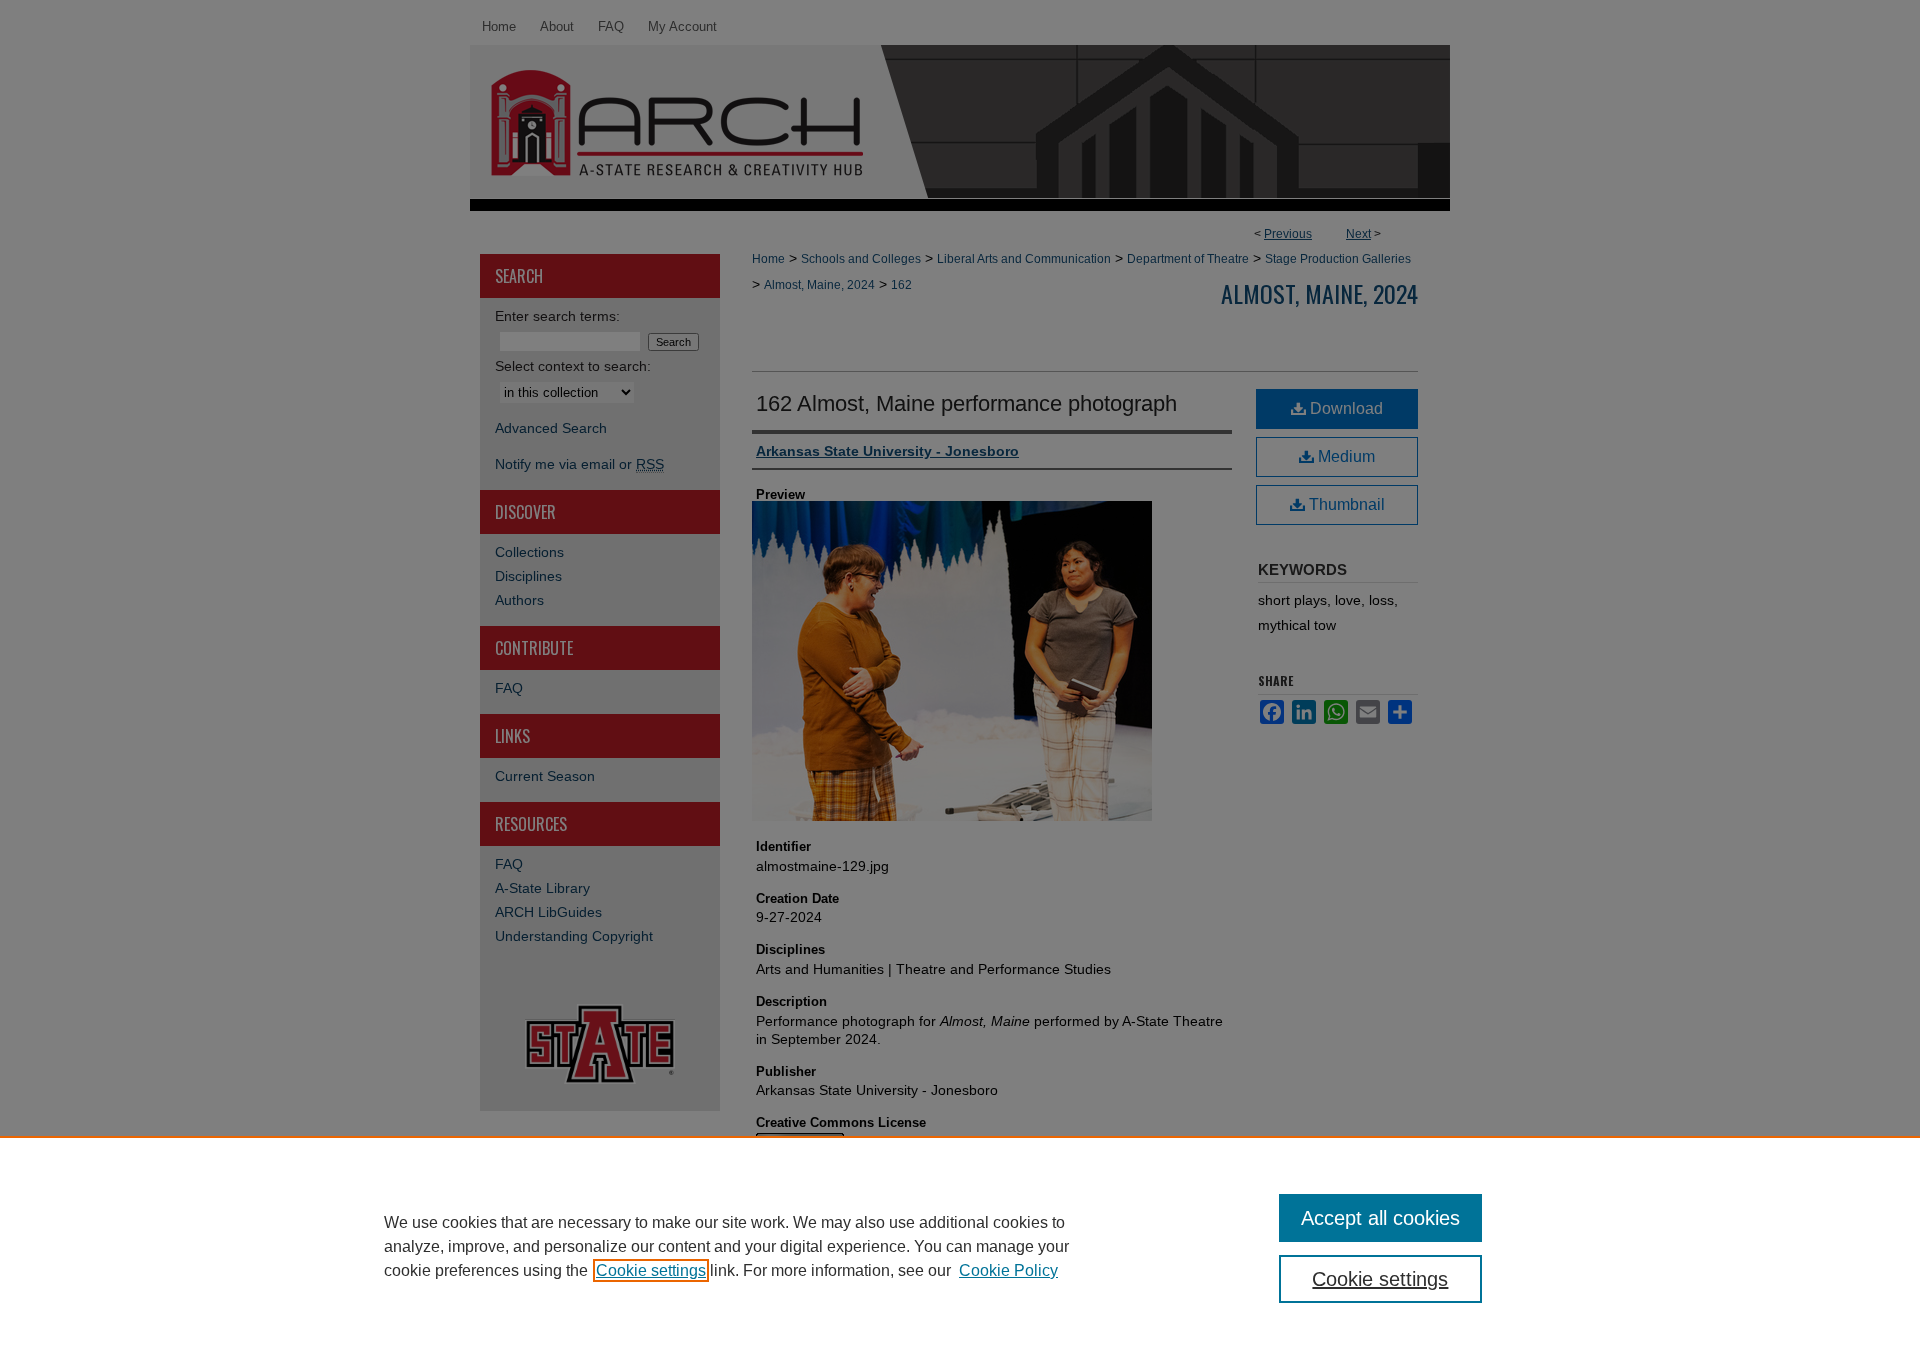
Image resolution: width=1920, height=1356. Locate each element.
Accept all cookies (1380, 1218)
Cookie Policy (1008, 1270)
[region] (960, 1246)
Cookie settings (651, 1270)
